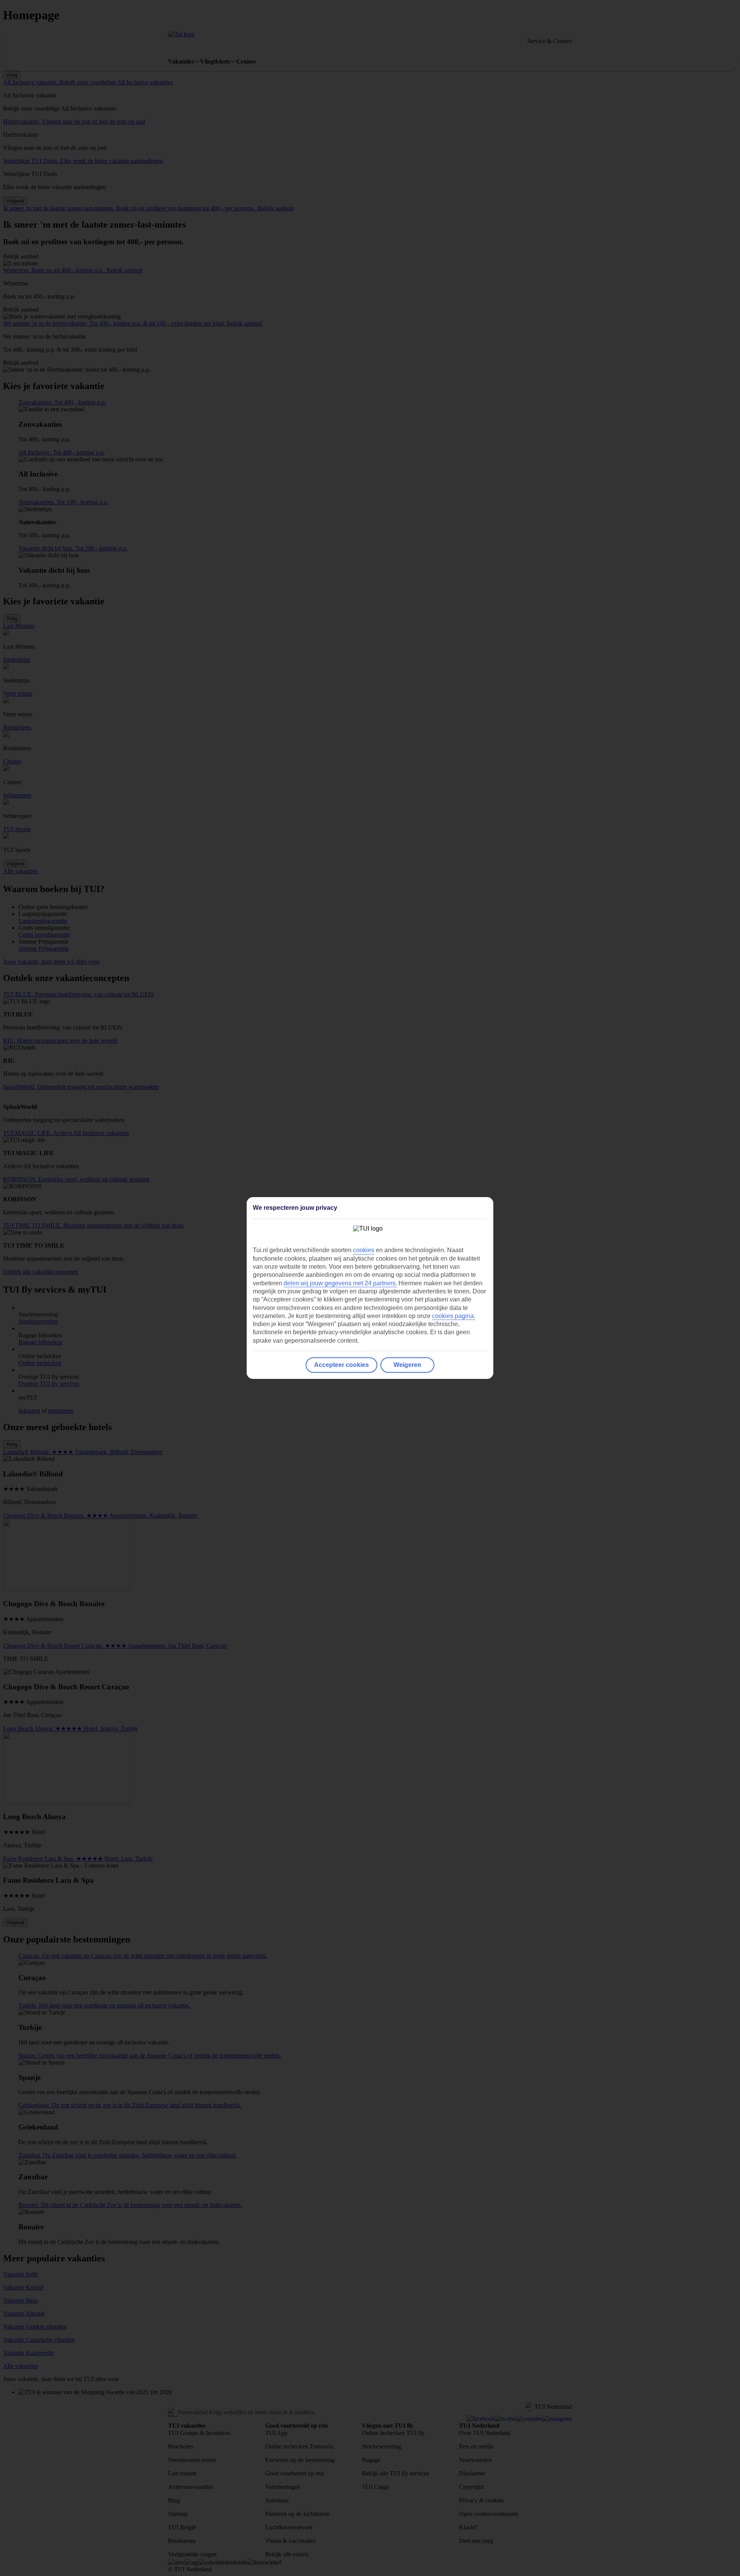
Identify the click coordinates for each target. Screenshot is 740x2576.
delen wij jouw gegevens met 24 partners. (340, 1283)
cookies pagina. (454, 1316)
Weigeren (407, 1365)
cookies (364, 1250)
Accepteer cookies (341, 1365)
